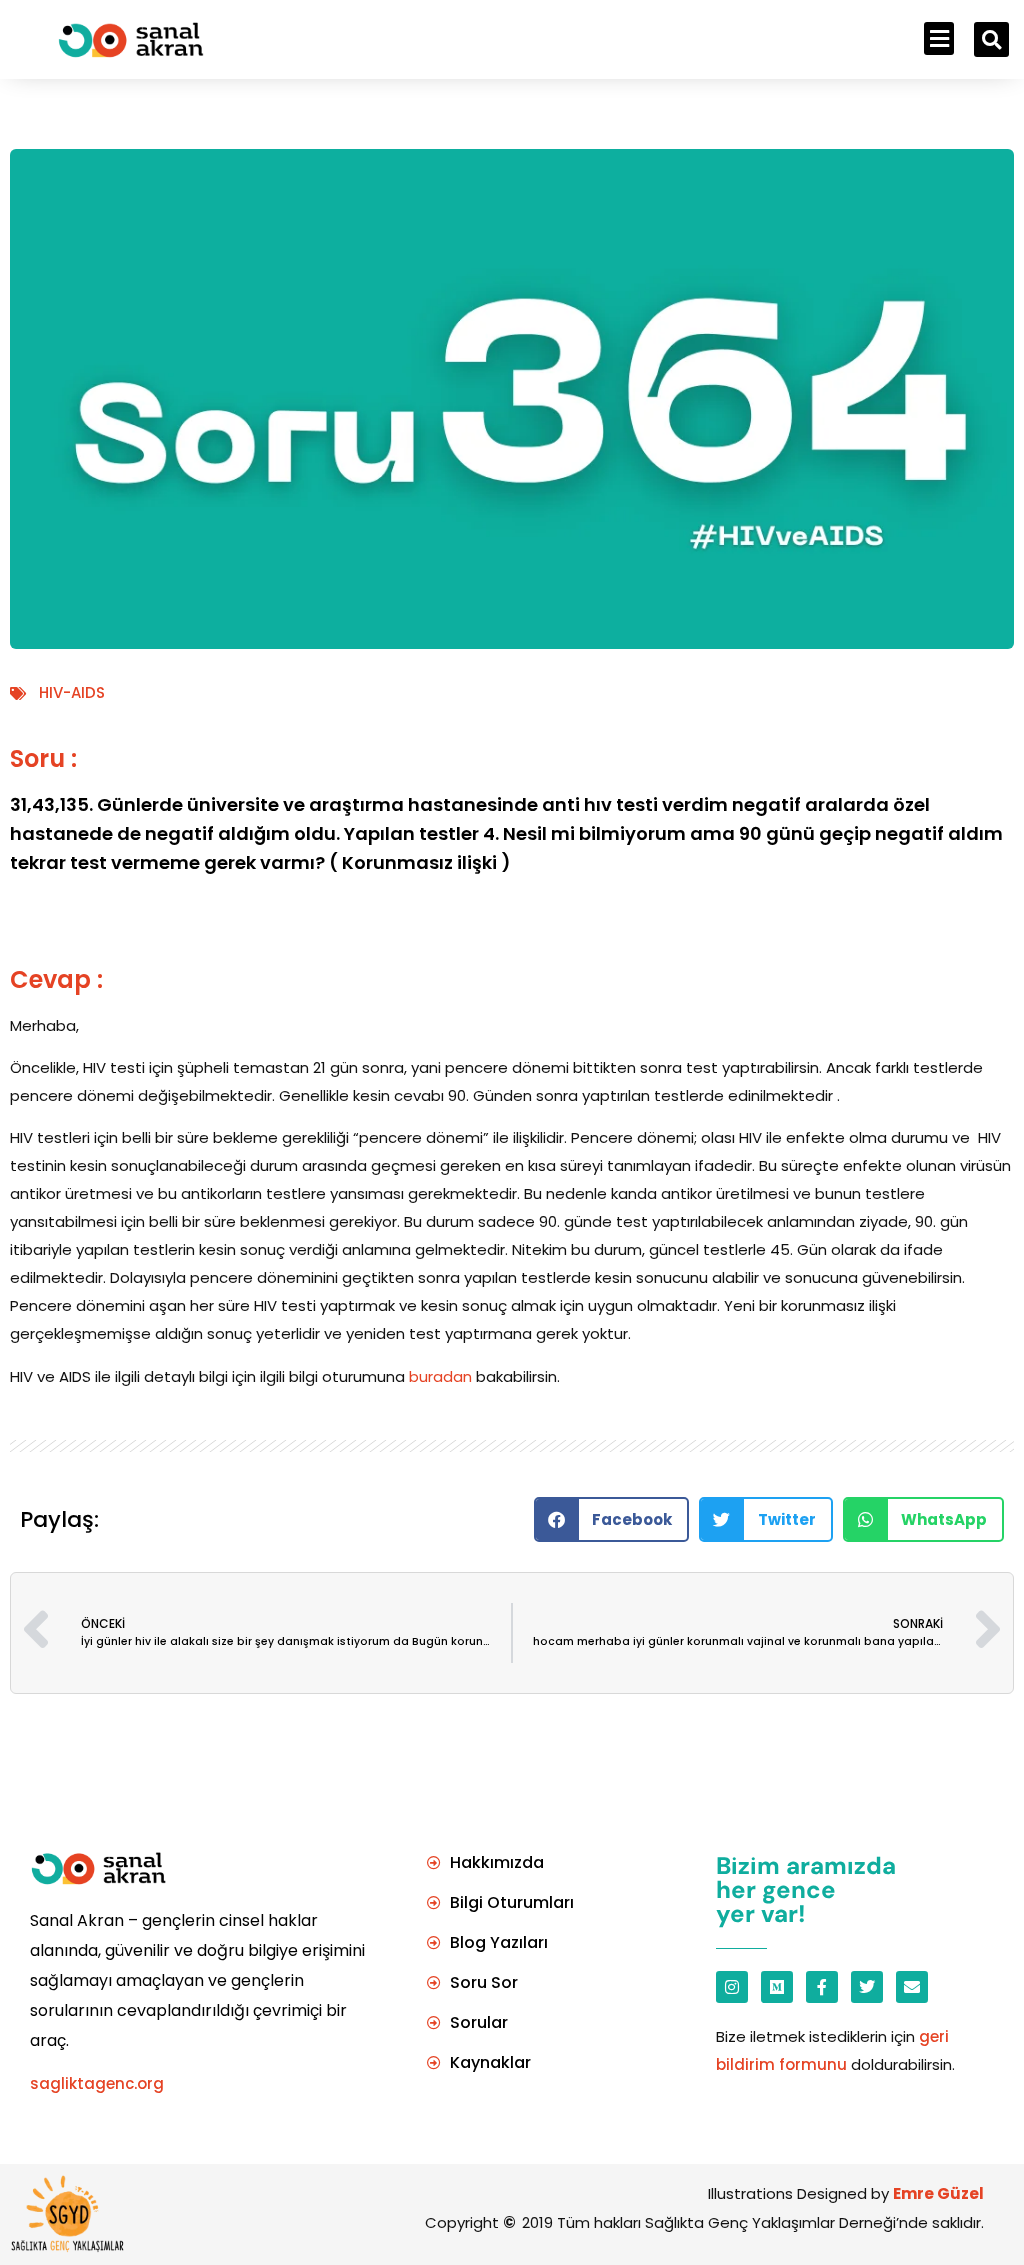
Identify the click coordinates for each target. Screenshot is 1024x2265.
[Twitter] (867, 1987)
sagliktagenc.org (97, 2083)
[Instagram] (732, 1987)
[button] (939, 38)
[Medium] (777, 1987)
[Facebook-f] (822, 1987)
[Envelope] (912, 1987)
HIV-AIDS (72, 692)
